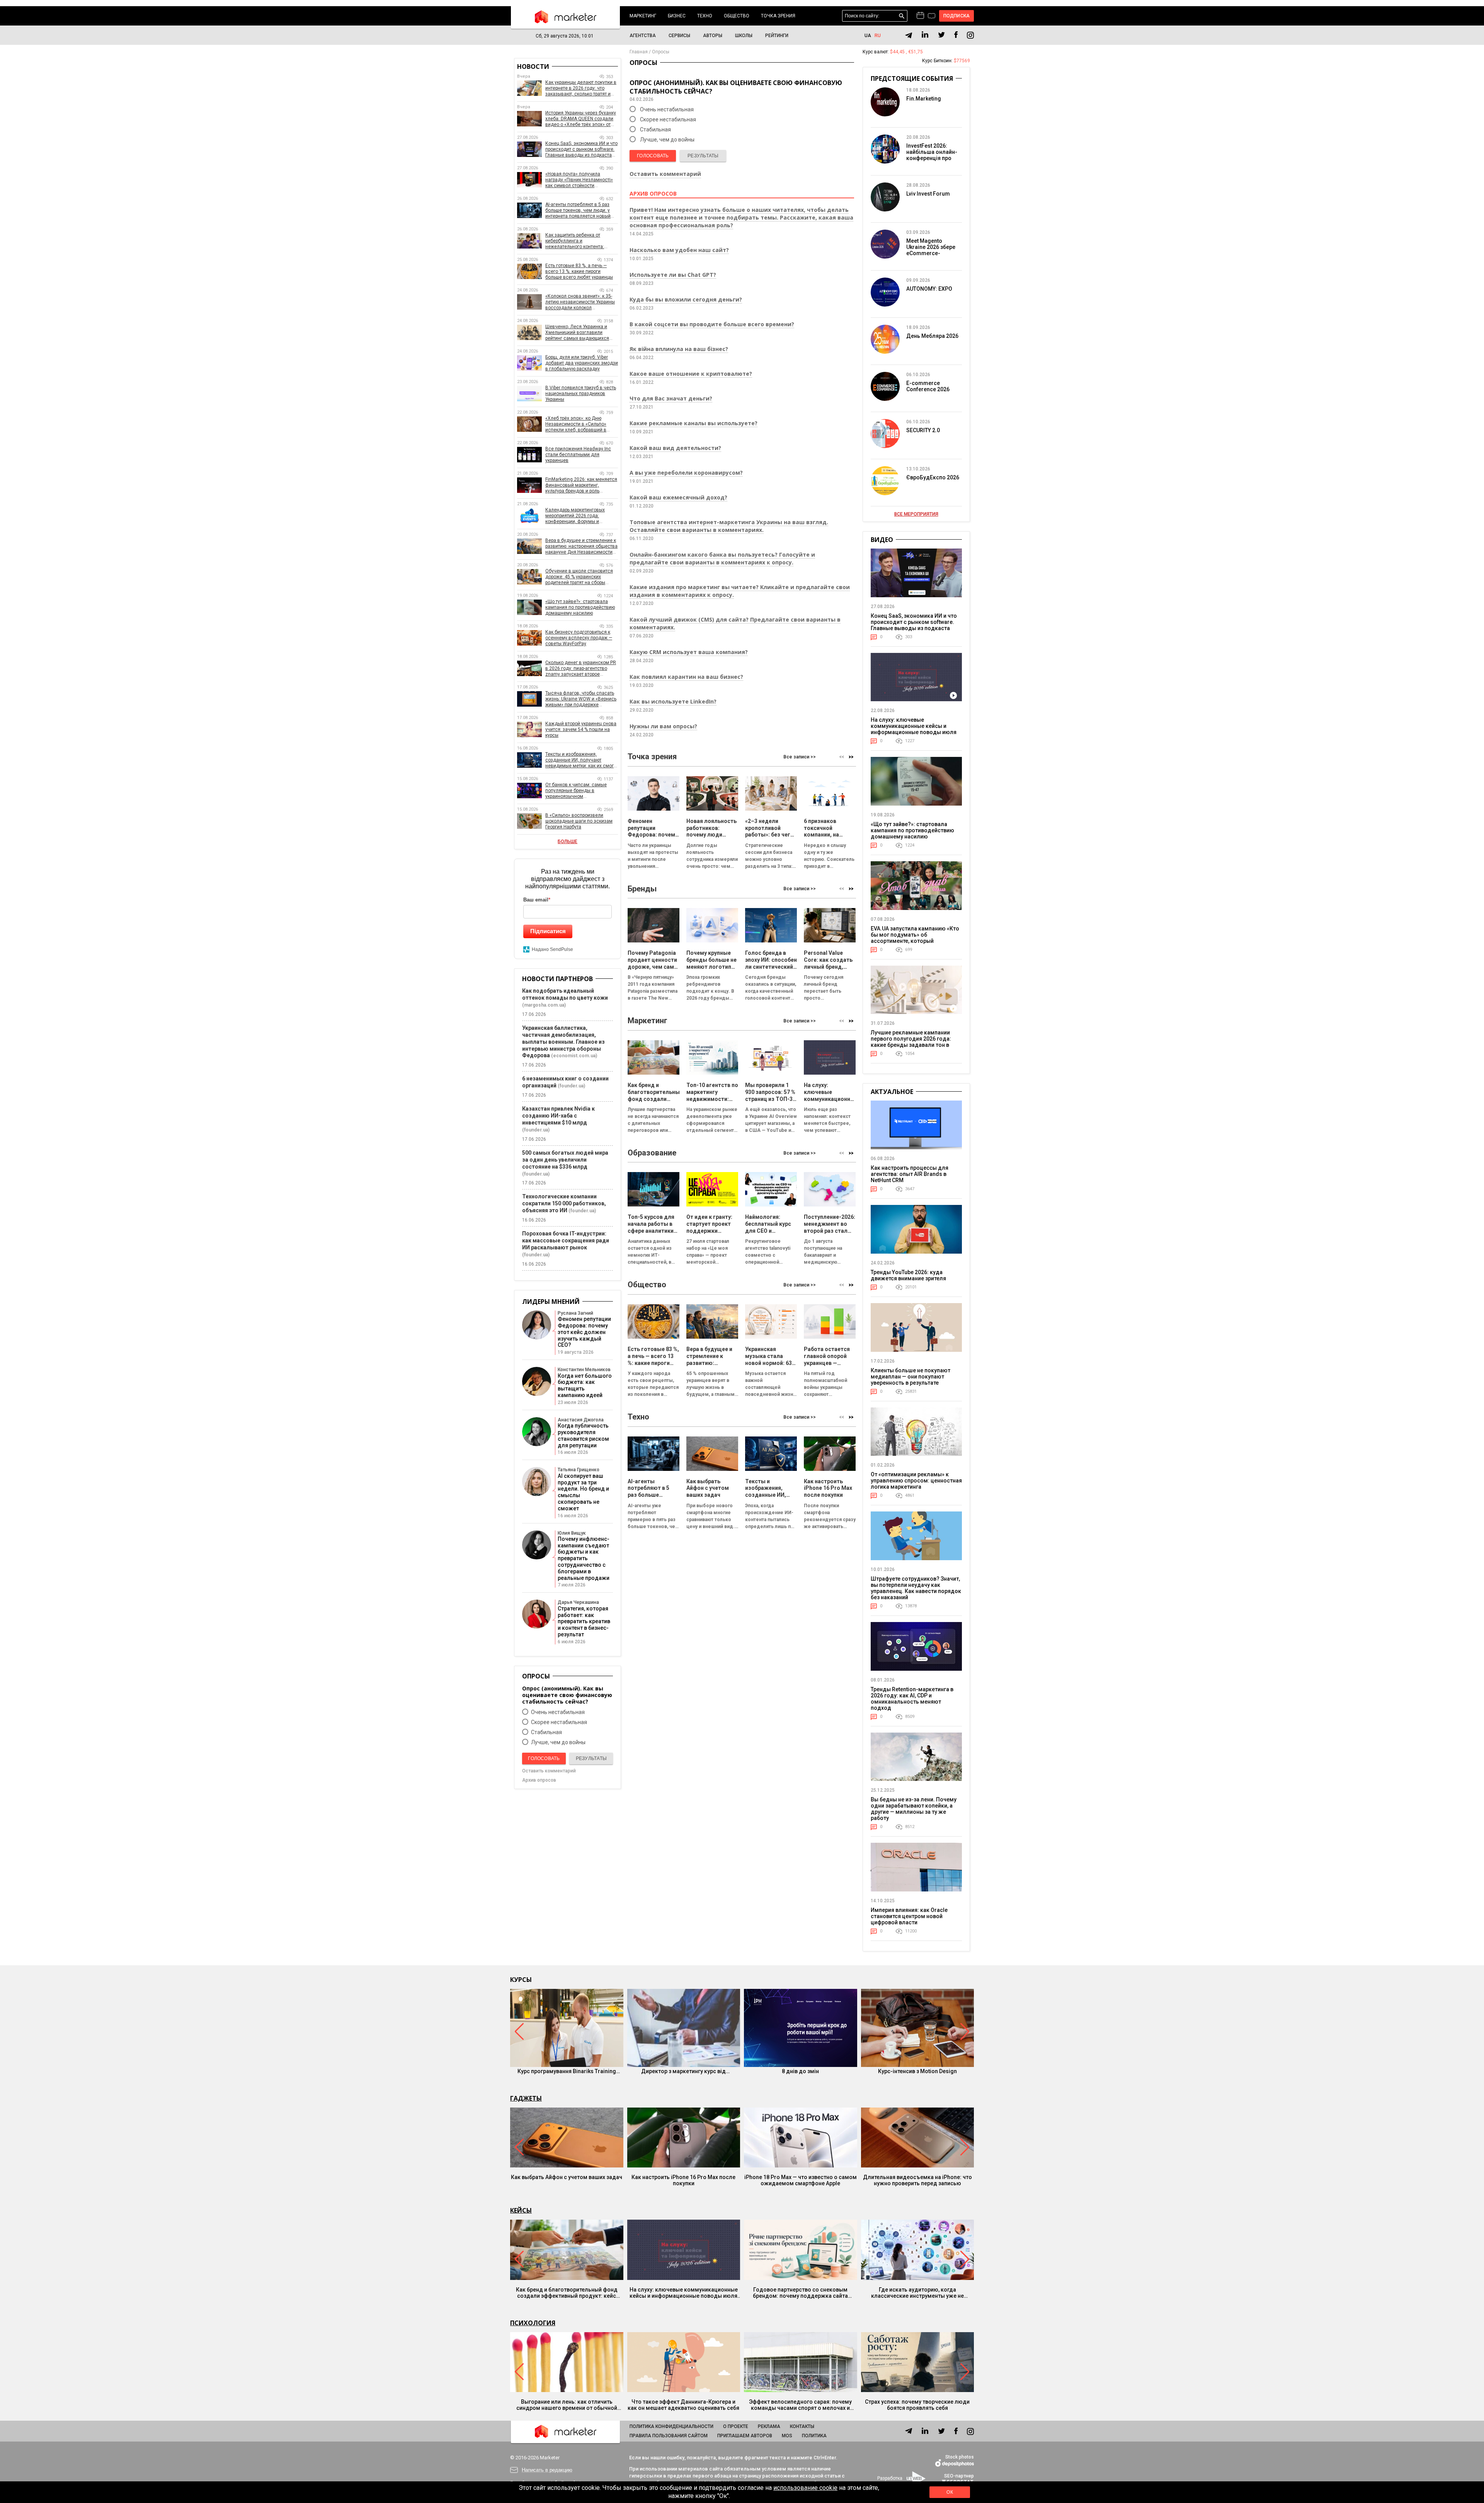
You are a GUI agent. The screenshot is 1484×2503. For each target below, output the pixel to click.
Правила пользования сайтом (669, 2436)
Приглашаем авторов (745, 2436)
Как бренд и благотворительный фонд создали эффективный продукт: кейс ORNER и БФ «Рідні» (567, 2293)
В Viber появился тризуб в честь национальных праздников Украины (581, 394)
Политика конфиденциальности (671, 2426)
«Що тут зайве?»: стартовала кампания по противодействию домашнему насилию (580, 607)
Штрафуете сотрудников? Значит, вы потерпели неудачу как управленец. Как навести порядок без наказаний (916, 1588)
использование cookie (805, 2488)
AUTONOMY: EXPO (929, 289)
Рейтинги (777, 36)
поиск (902, 16)
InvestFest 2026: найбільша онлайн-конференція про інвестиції (932, 155)
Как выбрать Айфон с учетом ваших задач (567, 2177)
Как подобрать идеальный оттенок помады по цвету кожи (565, 994)
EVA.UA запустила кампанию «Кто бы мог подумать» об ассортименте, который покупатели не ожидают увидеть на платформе (915, 941)
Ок (950, 2492)
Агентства (643, 36)
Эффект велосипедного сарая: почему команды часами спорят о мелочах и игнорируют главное (800, 2405)
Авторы (713, 36)
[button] (851, 757)
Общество (737, 16)
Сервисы (679, 36)
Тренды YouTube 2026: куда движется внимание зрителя (908, 1275)
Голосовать (653, 156)
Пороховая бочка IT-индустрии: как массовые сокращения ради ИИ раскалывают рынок (566, 1240)
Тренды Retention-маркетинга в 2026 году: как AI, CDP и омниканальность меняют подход (912, 1699)
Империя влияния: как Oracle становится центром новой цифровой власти (909, 1916)
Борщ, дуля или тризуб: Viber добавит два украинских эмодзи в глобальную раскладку (582, 363)
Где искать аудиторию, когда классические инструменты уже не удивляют (917, 2293)
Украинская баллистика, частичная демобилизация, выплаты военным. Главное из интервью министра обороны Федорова (563, 1042)
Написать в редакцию (547, 2470)
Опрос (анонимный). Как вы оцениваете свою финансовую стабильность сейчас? (567, 1695)
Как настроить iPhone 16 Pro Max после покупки (683, 2180)
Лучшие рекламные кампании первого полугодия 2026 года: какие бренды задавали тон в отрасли (911, 1042)
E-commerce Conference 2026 (928, 386)
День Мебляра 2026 (932, 336)
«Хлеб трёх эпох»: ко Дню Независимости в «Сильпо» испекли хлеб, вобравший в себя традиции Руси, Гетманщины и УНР (576, 424)
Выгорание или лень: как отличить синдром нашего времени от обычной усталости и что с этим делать (567, 2405)
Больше (568, 842)
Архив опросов (539, 1780)
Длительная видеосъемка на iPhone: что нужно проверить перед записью (917, 2180)
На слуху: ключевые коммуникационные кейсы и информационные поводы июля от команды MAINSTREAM (914, 729)
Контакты (802, 2426)
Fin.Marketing (924, 99)
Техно (705, 16)
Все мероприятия (916, 514)
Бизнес (677, 16)
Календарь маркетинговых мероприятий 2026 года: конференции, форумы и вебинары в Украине (575, 516)
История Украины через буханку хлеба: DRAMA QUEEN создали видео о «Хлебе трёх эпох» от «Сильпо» (581, 119)
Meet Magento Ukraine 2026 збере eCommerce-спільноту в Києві (931, 250)
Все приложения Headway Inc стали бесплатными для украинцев (578, 455)
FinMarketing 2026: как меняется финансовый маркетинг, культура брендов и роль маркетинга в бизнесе (581, 485)
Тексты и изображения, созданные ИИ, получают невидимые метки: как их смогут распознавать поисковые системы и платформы (582, 760)
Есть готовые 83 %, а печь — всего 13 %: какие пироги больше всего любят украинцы (579, 271)
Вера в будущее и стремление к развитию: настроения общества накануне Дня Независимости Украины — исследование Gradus (581, 546)
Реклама (769, 2426)
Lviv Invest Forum (928, 194)
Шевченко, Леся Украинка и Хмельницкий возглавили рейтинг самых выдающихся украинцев (577, 333)
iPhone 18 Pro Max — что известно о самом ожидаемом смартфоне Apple (801, 2180)
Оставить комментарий (665, 174)
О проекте (736, 2426)
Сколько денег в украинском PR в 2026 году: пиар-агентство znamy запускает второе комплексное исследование (581, 669)
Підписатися (548, 931)
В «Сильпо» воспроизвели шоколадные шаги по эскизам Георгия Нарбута (579, 821)
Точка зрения (778, 16)
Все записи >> (800, 757)
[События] (932, 17)
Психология (533, 2323)
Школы (744, 36)
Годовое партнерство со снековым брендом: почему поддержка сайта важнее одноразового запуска (800, 2293)
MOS (787, 2436)
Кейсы (521, 2210)
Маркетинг (643, 16)
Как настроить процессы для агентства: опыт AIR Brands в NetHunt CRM (910, 1174)
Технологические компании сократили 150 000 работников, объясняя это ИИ (564, 1203)
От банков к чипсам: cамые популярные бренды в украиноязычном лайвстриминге (576, 791)
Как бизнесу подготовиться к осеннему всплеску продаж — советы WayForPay (579, 638)
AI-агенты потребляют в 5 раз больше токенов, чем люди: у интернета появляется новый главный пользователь (578, 210)
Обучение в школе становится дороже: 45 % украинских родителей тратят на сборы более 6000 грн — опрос (579, 577)
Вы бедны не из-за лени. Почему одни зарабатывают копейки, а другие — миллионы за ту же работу (914, 1809)
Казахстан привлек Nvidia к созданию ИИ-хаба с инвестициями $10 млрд (558, 1116)
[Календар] (920, 16)
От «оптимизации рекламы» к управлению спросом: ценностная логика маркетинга (916, 1481)
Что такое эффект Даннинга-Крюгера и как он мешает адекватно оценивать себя (683, 2405)
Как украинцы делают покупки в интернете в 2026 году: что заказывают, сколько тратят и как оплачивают (581, 88)
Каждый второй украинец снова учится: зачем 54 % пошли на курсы (581, 729)
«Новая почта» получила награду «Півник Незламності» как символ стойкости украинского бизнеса (579, 180)
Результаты (703, 156)
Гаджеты (526, 2098)
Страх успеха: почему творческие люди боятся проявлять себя (917, 2405)
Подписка (957, 16)
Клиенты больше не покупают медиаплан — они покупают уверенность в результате (910, 1377)
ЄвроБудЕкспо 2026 (933, 477)
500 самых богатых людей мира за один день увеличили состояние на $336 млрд (565, 1160)
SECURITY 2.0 (923, 430)
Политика (814, 2436)
